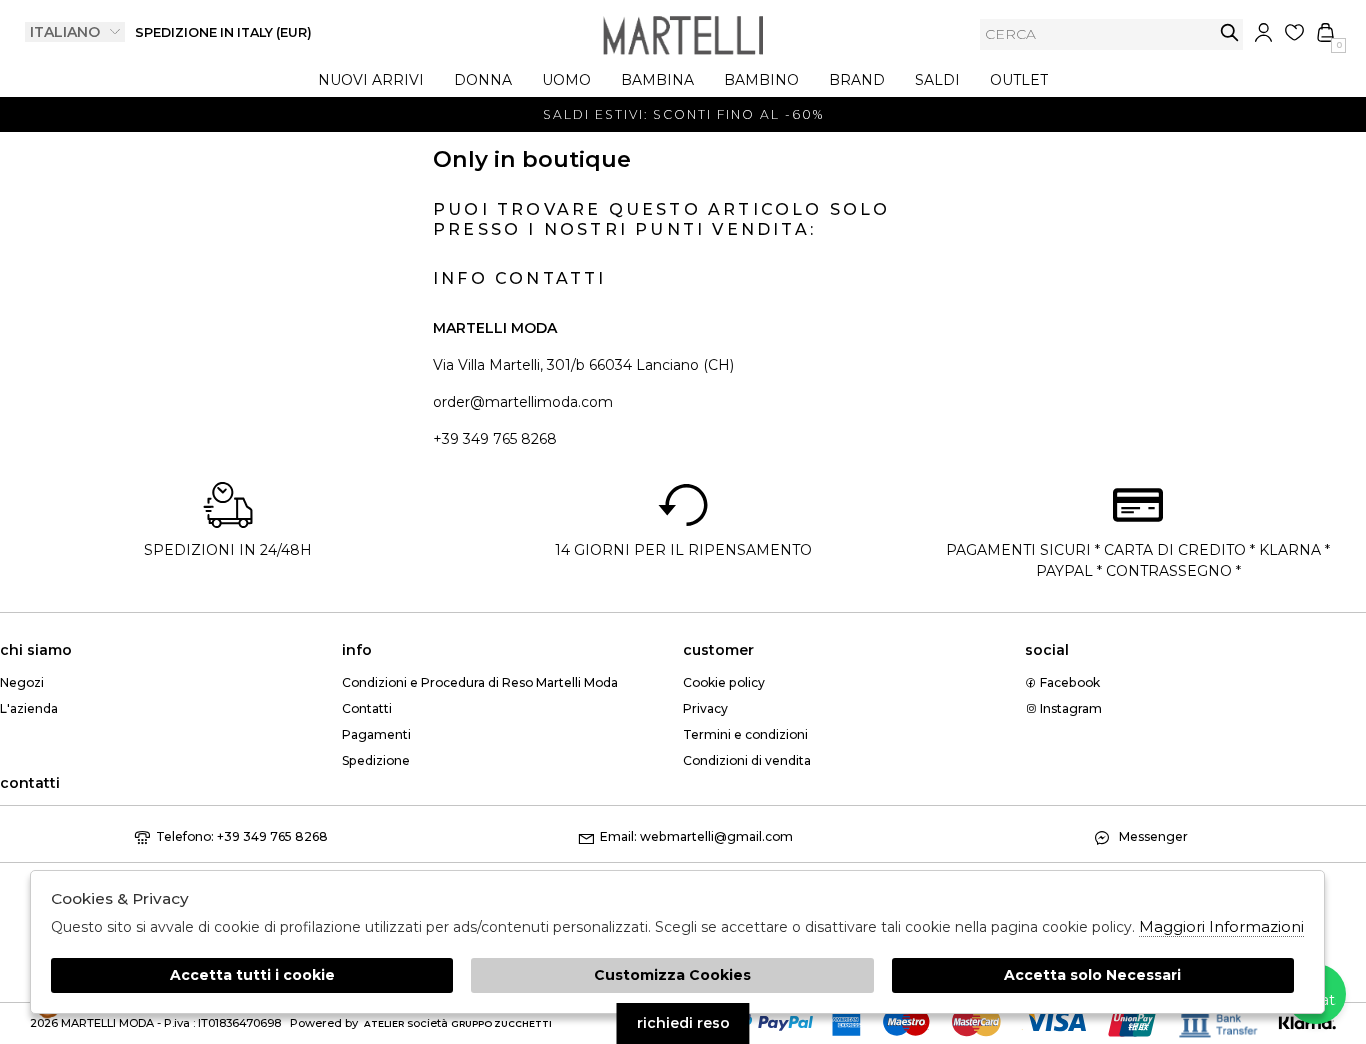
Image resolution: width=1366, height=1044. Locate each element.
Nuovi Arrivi (371, 80)
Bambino (761, 80)
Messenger (1152, 836)
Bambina (657, 80)
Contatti (367, 708)
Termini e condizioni (745, 734)
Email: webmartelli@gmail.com (696, 836)
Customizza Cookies (672, 975)
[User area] (1263, 32)
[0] (1325, 32)
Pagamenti (376, 734)
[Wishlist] (1294, 32)
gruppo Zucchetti (501, 1023)
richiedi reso (683, 1023)
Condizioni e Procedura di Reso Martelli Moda (480, 682)
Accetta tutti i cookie (252, 975)
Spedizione (376, 760)
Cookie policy (724, 682)
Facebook (1068, 682)
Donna (483, 80)
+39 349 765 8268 (495, 439)
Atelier (384, 1023)
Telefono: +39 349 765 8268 (242, 836)
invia (1229, 32)
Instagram (1069, 708)
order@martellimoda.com (523, 402)
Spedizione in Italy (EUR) (223, 32)
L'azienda (29, 708)
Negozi (22, 682)
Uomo (566, 80)
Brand (857, 80)
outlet (1019, 80)
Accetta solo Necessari (1092, 975)
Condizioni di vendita (747, 760)
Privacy (705, 708)
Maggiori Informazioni (1221, 926)
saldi (937, 80)
